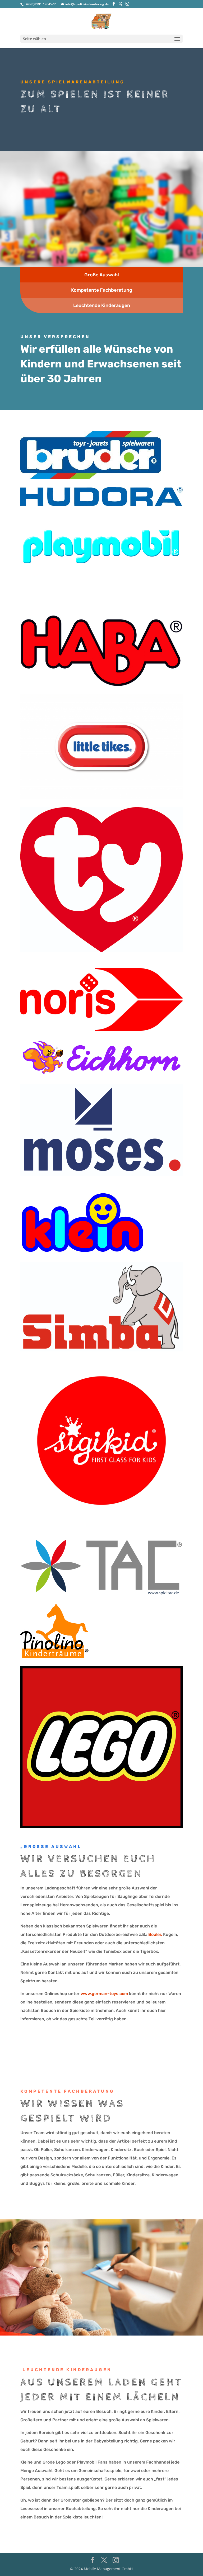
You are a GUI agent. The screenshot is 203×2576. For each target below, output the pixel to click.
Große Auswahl (102, 275)
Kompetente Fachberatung (102, 290)
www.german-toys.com (104, 1994)
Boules (155, 1934)
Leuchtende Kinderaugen (102, 305)
